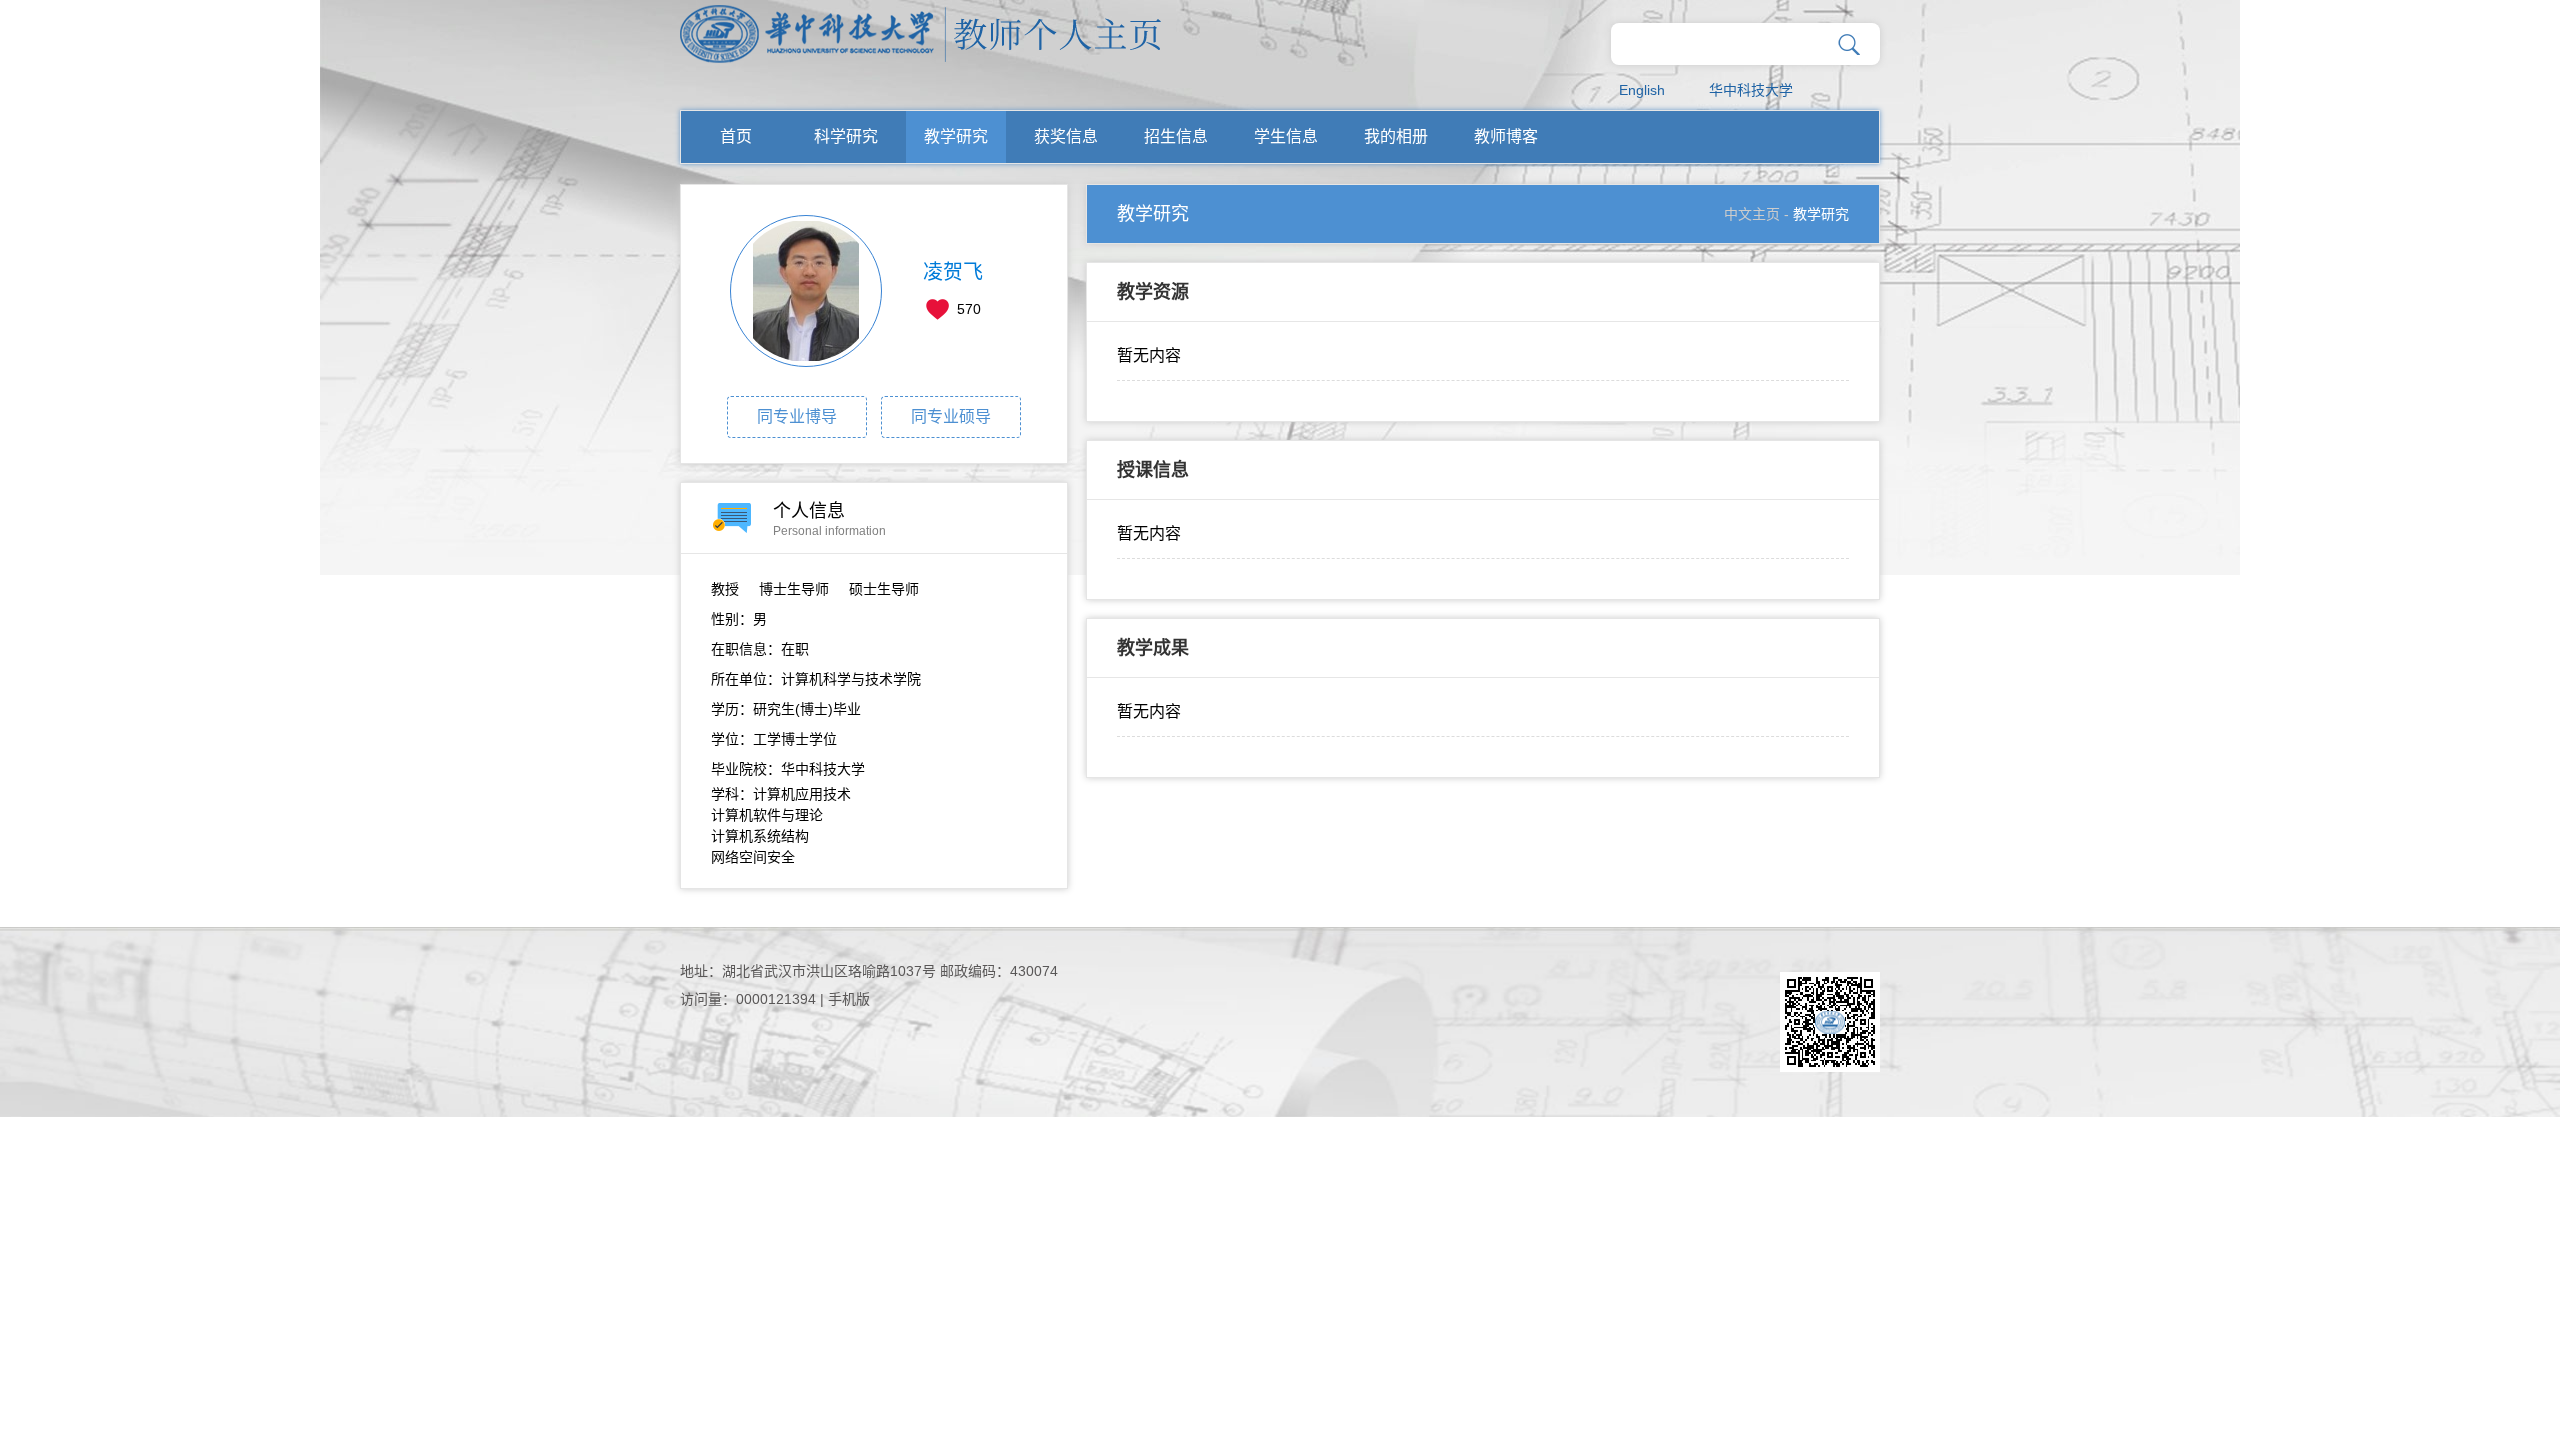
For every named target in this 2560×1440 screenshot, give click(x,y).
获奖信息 (1066, 136)
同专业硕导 (951, 416)
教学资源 (1153, 292)
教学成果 (1153, 648)
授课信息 (1153, 470)
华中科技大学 (1751, 90)
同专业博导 (797, 416)
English (1642, 90)
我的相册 (1396, 136)
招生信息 (1176, 136)
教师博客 (1506, 136)
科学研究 (846, 136)
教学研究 (956, 136)
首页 (736, 136)
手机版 (849, 999)
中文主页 (1752, 214)
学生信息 (1286, 136)
